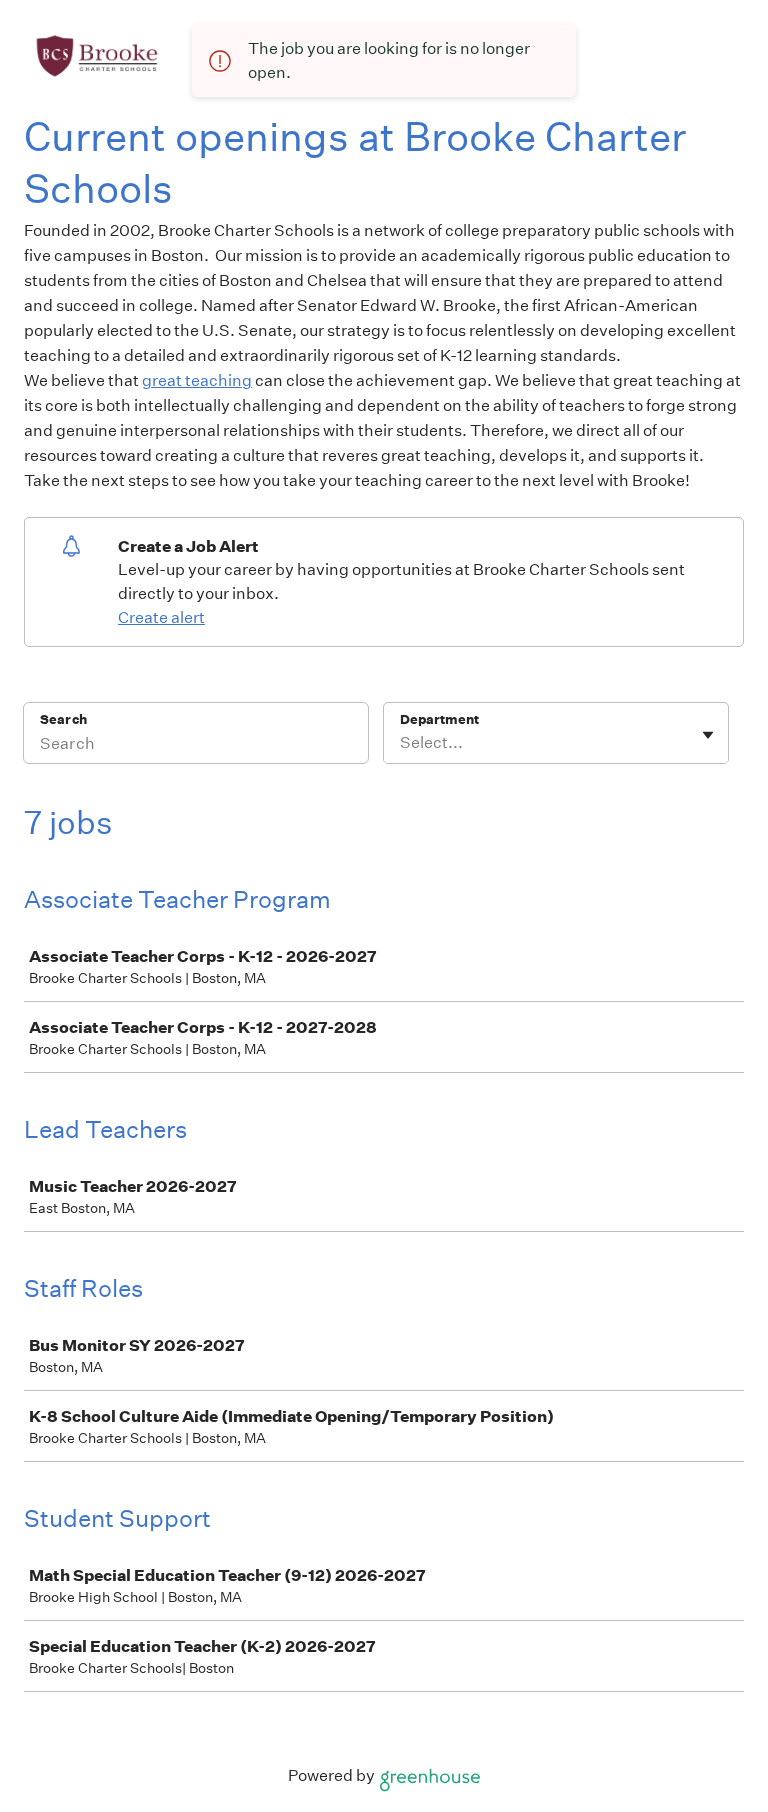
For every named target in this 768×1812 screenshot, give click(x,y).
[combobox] (401, 743)
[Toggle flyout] (708, 735)
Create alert (161, 617)
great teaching (197, 380)
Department (439, 719)
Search (63, 719)
